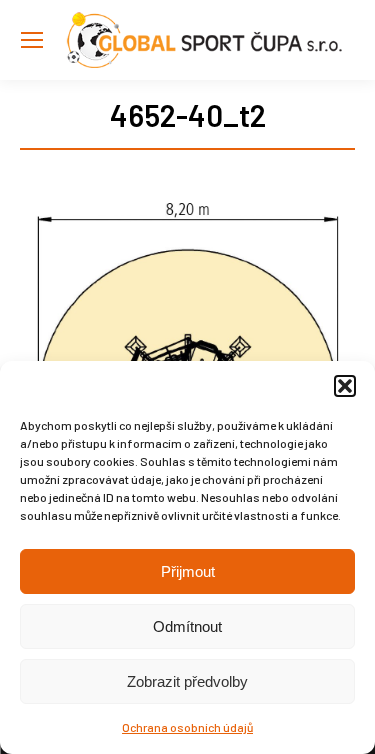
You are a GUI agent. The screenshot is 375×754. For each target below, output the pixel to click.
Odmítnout (187, 626)
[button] (345, 386)
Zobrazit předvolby (187, 681)
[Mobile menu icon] (32, 40)
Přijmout (188, 571)
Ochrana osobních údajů (187, 727)
